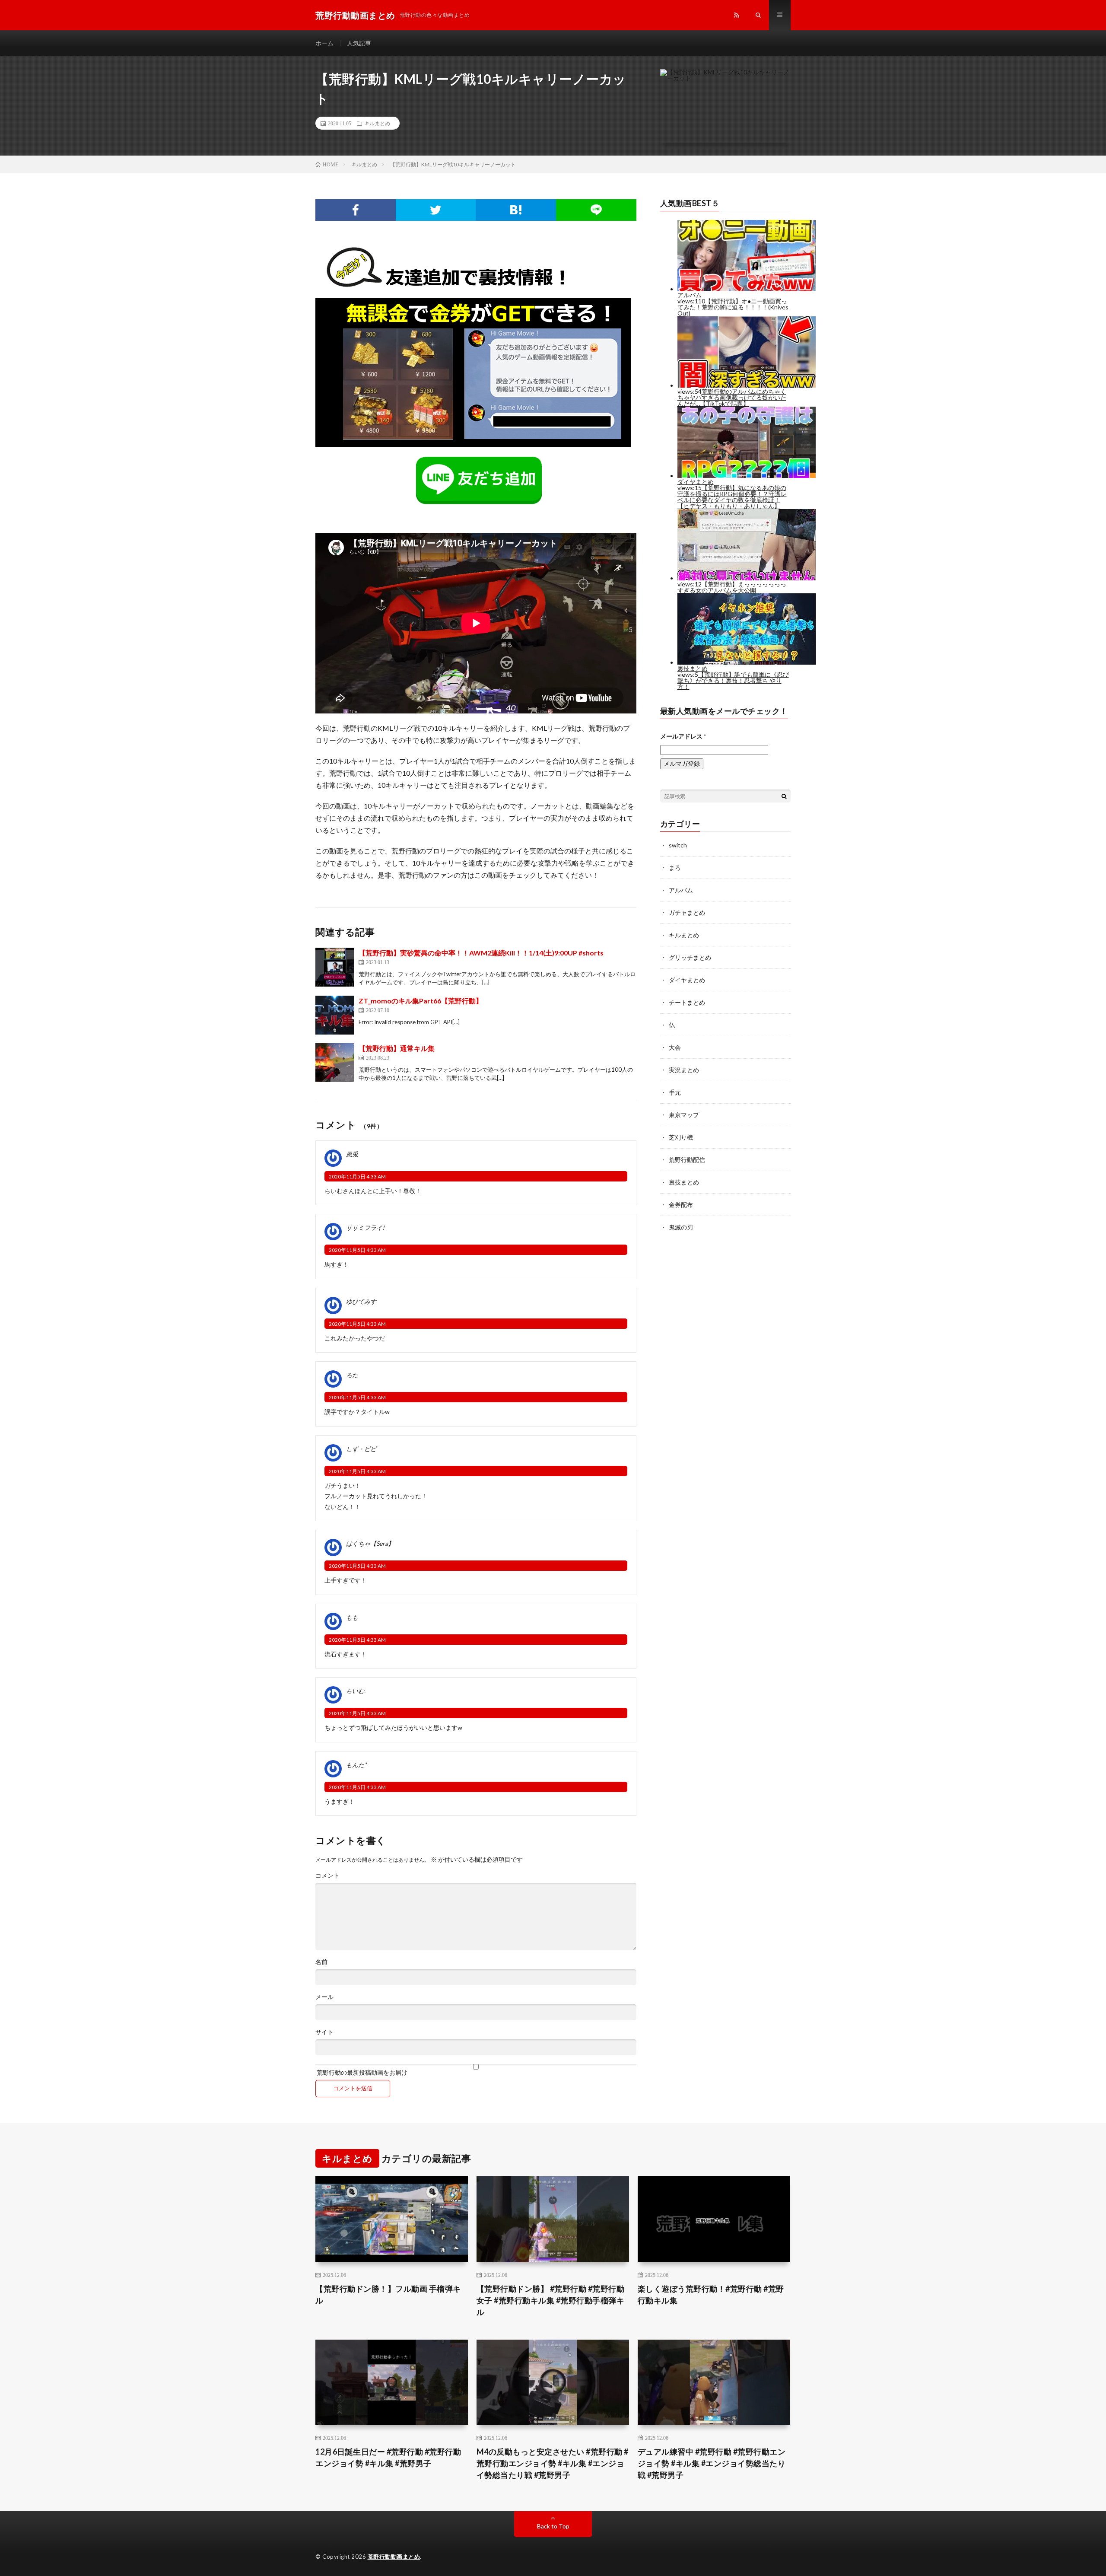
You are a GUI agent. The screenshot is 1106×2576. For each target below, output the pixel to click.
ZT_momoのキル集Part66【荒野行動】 (421, 1001)
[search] (784, 796)
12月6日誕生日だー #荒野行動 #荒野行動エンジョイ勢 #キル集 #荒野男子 (388, 2457)
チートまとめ (687, 1002)
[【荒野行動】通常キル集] (335, 1063)
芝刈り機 (681, 1137)
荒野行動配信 (687, 1160)
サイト (324, 2032)
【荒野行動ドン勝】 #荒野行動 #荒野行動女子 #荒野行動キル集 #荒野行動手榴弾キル (551, 2300)
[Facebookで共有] (356, 210)
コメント (327, 1875)
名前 (321, 1962)
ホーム (324, 43)
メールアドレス (683, 736)
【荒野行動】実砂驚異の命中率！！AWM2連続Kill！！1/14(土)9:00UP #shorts (481, 953)
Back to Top (553, 2526)
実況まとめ (684, 1070)
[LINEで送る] (596, 210)
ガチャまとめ (687, 912)
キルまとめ (377, 123)
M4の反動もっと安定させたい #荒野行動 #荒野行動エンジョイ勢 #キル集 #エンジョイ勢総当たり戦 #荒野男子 (553, 2463)
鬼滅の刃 (681, 1227)
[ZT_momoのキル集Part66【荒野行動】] (335, 1015)
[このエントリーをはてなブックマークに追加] (516, 210)
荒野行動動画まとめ (394, 2557)
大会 (675, 1047)
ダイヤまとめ (687, 980)
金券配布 (681, 1205)
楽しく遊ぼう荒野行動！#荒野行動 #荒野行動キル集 (711, 2294)
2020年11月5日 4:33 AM (357, 1177)
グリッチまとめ (690, 957)
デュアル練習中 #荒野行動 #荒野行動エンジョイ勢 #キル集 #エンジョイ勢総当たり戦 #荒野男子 (712, 2463)
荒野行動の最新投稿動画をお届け (361, 2072)
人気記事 (359, 43)
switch (678, 845)
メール (324, 1997)
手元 (675, 1092)
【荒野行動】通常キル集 (397, 1048)
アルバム (681, 890)
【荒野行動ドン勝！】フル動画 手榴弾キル (388, 2294)
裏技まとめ (684, 1182)
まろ (675, 868)
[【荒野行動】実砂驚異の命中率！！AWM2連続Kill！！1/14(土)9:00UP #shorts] (335, 967)
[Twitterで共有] (436, 210)
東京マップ (684, 1115)
